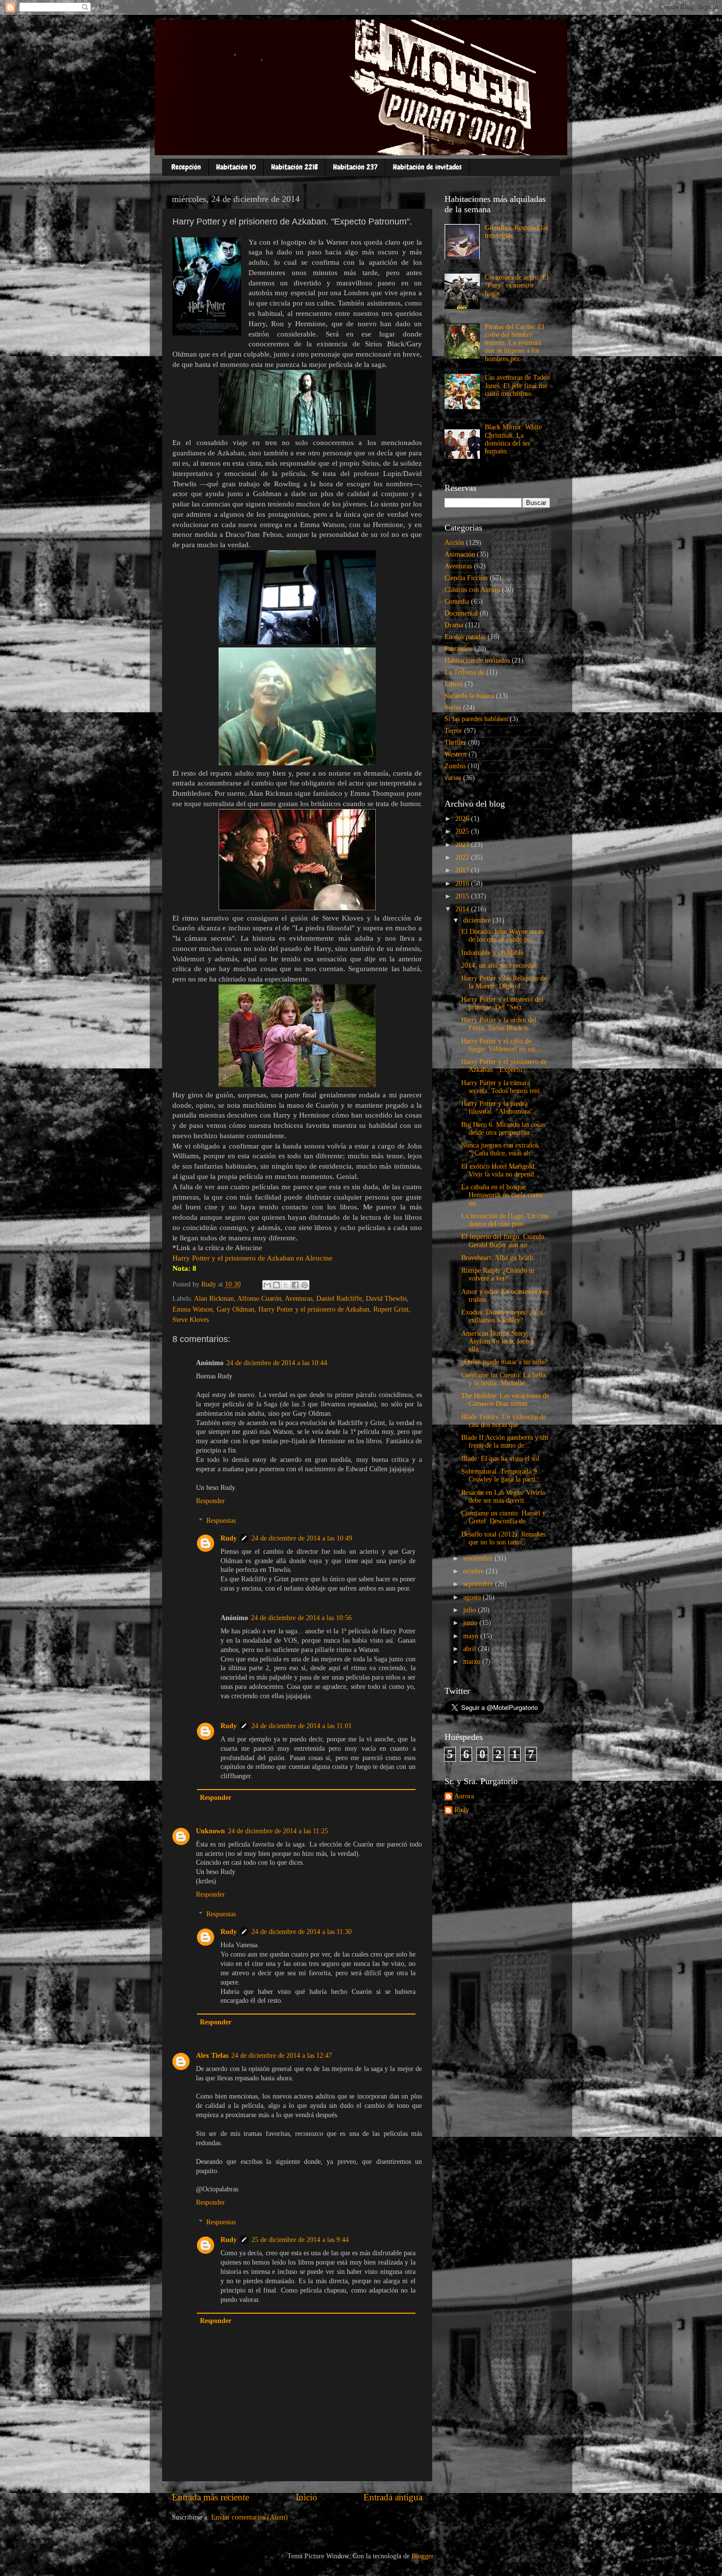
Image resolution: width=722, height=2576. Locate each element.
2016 (463, 883)
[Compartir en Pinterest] (305, 1285)
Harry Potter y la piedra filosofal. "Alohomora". (498, 1107)
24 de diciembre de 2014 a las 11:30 (302, 1932)
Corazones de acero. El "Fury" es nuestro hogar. (517, 285)
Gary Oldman (236, 1309)
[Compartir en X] (286, 1285)
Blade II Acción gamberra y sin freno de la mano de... (505, 1442)
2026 (463, 819)
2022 (463, 857)
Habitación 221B (294, 167)
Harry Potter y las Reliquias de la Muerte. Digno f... (504, 982)
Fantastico (458, 649)
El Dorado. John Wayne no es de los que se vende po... (502, 936)
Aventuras (299, 1299)
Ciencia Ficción (466, 578)
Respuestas (221, 1521)
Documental (461, 613)
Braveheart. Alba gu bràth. (498, 1258)
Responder (210, 1501)
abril (471, 1649)
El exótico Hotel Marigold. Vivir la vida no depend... (500, 1170)
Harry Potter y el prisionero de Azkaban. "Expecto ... (504, 1066)
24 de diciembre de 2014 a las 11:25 (278, 1831)
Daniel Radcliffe (339, 1299)
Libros (454, 684)
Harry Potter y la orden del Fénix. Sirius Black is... (499, 1024)
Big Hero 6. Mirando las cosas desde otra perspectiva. (503, 1129)
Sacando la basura (469, 696)
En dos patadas (465, 637)
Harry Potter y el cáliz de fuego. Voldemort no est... (501, 1045)
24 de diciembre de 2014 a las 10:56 (301, 1618)
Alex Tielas (212, 2056)
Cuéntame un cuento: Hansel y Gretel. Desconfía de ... (503, 1517)
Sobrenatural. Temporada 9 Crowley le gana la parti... (501, 1475)
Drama (454, 625)
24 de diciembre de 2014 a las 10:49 (302, 1538)
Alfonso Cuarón (259, 1299)
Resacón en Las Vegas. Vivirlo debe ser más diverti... (503, 1497)
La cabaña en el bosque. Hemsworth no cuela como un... (502, 1195)
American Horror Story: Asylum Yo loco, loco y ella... (498, 1341)
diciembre (478, 920)
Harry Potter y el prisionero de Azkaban (314, 1309)
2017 (463, 870)
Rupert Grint (391, 1309)
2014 (463, 909)
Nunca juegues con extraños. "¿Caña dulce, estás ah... (501, 1149)
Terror (453, 731)
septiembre (479, 1584)
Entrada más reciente (210, 2497)
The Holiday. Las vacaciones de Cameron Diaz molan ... (505, 1400)
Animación (460, 554)
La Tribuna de (464, 672)
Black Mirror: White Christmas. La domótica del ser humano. (513, 439)
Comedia (457, 602)
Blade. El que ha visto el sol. (501, 1459)
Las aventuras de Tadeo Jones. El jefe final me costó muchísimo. (517, 385)
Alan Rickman (214, 1299)
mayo (472, 1636)
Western (456, 754)
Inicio (306, 2497)
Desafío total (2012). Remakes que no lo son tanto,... (503, 1538)
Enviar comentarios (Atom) (250, 2517)
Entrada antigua (393, 2497)
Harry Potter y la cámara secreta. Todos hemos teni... (503, 1087)
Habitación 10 (236, 167)
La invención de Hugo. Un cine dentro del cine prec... (505, 1220)
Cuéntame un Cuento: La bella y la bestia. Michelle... (503, 1379)
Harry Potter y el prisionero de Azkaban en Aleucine (252, 1258)
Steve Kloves (191, 1320)
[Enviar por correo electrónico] (267, 1285)
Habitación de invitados (427, 167)
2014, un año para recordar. (500, 966)
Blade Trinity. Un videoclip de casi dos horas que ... (504, 1421)
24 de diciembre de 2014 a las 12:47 (282, 2056)
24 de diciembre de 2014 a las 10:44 (277, 1363)
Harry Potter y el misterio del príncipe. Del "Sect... (502, 1003)
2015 (463, 896)
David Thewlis (386, 1299)
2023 (463, 845)
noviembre (479, 1558)
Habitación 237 (355, 167)
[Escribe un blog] (277, 1285)
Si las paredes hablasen (476, 719)
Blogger (422, 2556)
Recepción (186, 167)
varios (453, 778)
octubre (474, 1571)
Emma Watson (193, 1309)
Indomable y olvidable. (493, 953)
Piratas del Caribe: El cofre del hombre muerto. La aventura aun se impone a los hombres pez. (514, 343)
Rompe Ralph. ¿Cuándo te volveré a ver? (498, 1274)
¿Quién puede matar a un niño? (504, 1362)
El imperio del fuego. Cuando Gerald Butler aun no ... (503, 1241)
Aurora (464, 1796)
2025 (463, 831)
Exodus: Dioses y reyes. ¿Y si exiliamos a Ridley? (502, 1316)
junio (471, 1623)
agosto (473, 1597)
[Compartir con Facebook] (295, 1285)
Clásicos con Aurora (472, 590)
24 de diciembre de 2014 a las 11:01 (302, 1726)
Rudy (229, 1538)
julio (471, 1610)
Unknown (210, 1831)
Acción (454, 543)
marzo (473, 1662)
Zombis (455, 766)
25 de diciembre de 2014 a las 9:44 (300, 2240)
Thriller (455, 742)
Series (453, 708)
